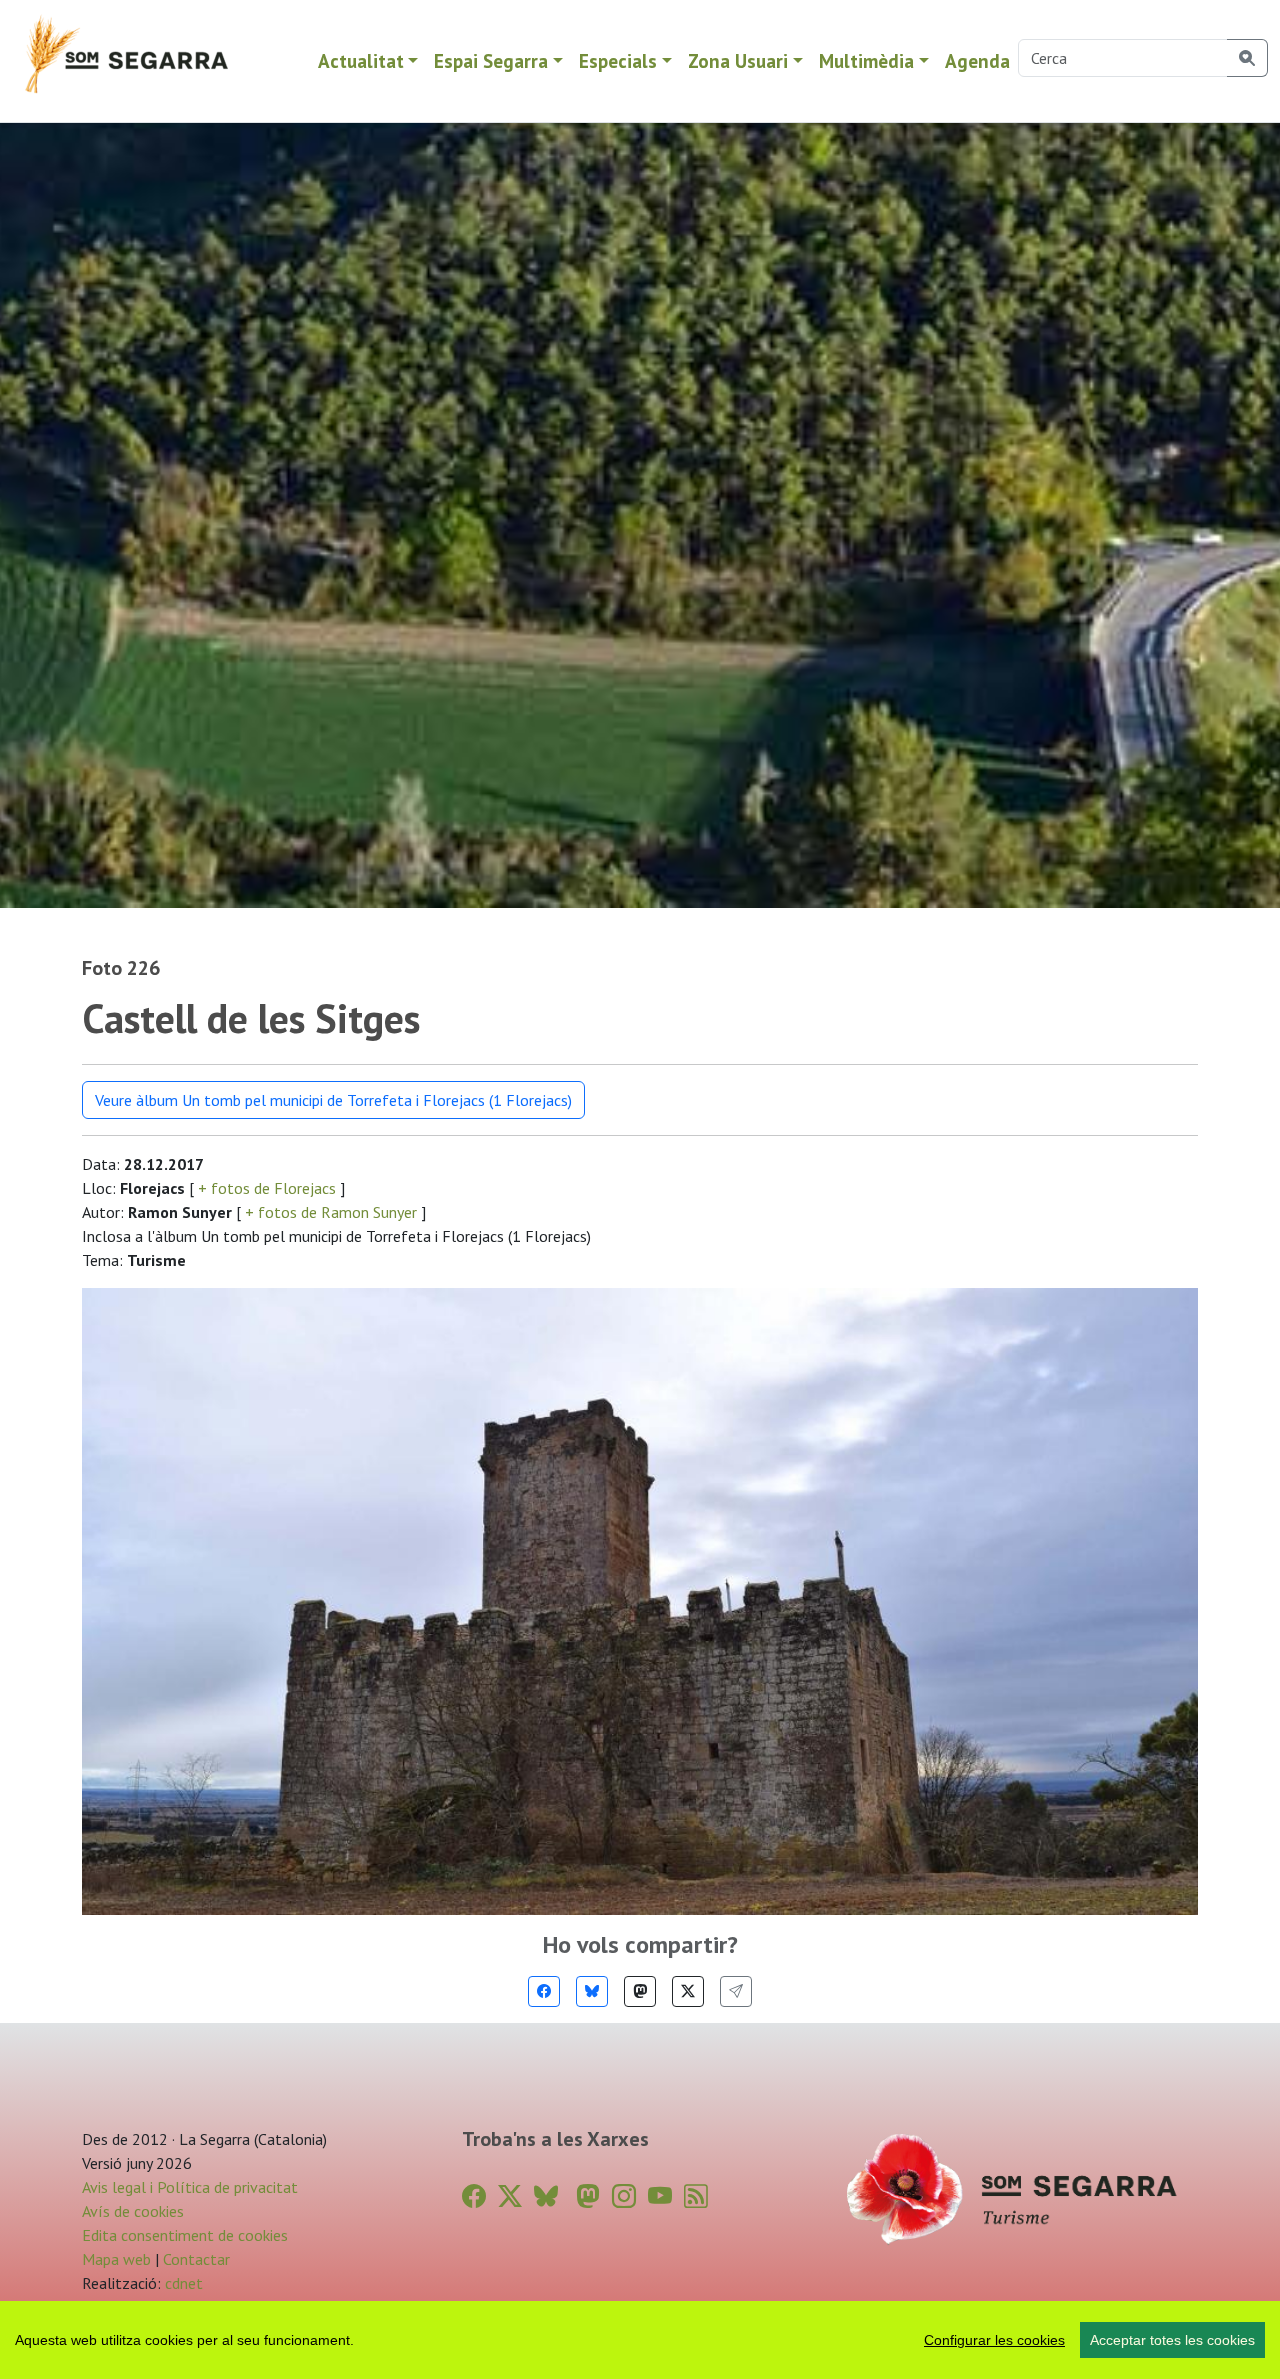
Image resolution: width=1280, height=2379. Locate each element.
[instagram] (624, 2196)
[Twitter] (688, 1991)
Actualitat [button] (361, 60)
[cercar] (1247, 58)
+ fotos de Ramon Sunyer (331, 1212)
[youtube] (660, 2196)
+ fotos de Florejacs (267, 1188)
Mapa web (116, 2259)
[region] (640, 2340)
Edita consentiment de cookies (185, 2235)
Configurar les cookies (994, 2340)
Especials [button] (618, 60)
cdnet (182, 2283)
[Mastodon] (640, 1991)
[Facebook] (544, 1991)
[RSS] (696, 2196)
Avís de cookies (133, 2211)
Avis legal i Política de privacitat (190, 2187)
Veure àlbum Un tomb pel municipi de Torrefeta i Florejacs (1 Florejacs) (333, 1100)
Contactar (196, 2259)
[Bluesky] (592, 1991)
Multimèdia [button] (866, 60)
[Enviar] (736, 1991)
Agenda (977, 60)
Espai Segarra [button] (491, 60)
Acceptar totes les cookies (1172, 2340)
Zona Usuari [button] (738, 60)
